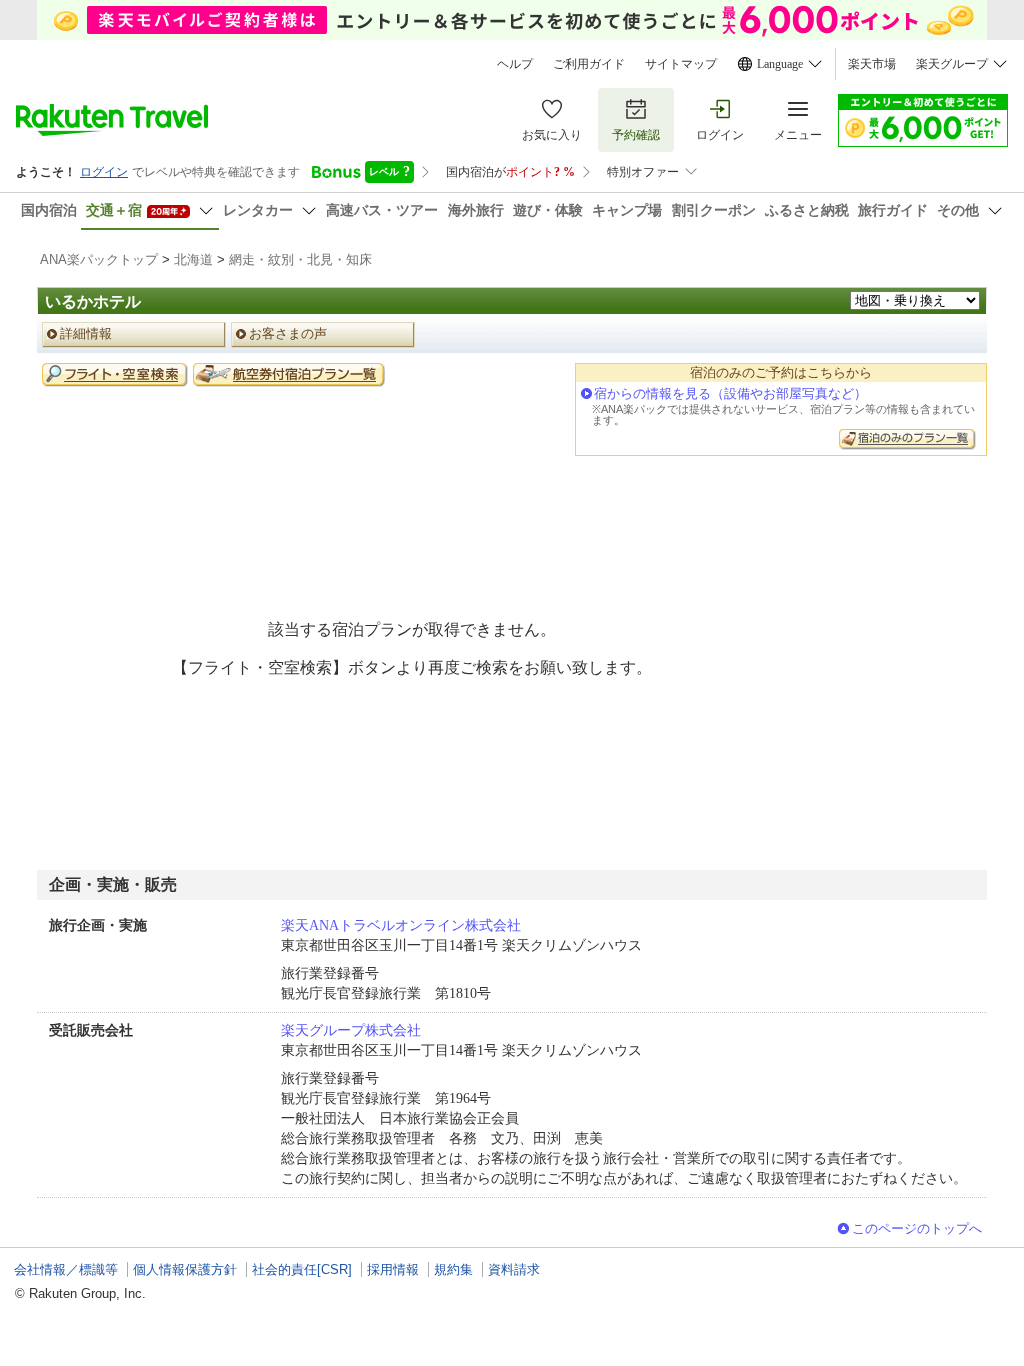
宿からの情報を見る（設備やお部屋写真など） (730, 393)
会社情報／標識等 (66, 1269)
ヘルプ (515, 64)
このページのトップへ (917, 1228)
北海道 (193, 259)
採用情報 (393, 1269)
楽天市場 (872, 64)
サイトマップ (681, 64)
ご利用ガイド (589, 64)
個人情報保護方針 (185, 1269)
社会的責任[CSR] (302, 1269)
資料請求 (514, 1269)
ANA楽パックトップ (99, 259)
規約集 (453, 1269)
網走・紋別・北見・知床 (300, 259)
